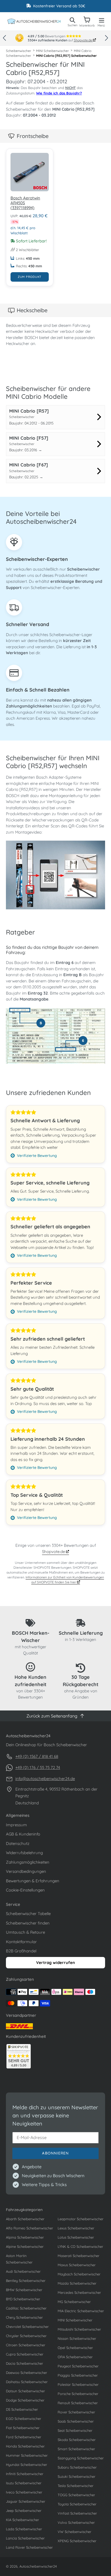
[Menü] (102, 19)
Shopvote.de (83, 40)
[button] (4, 38)
